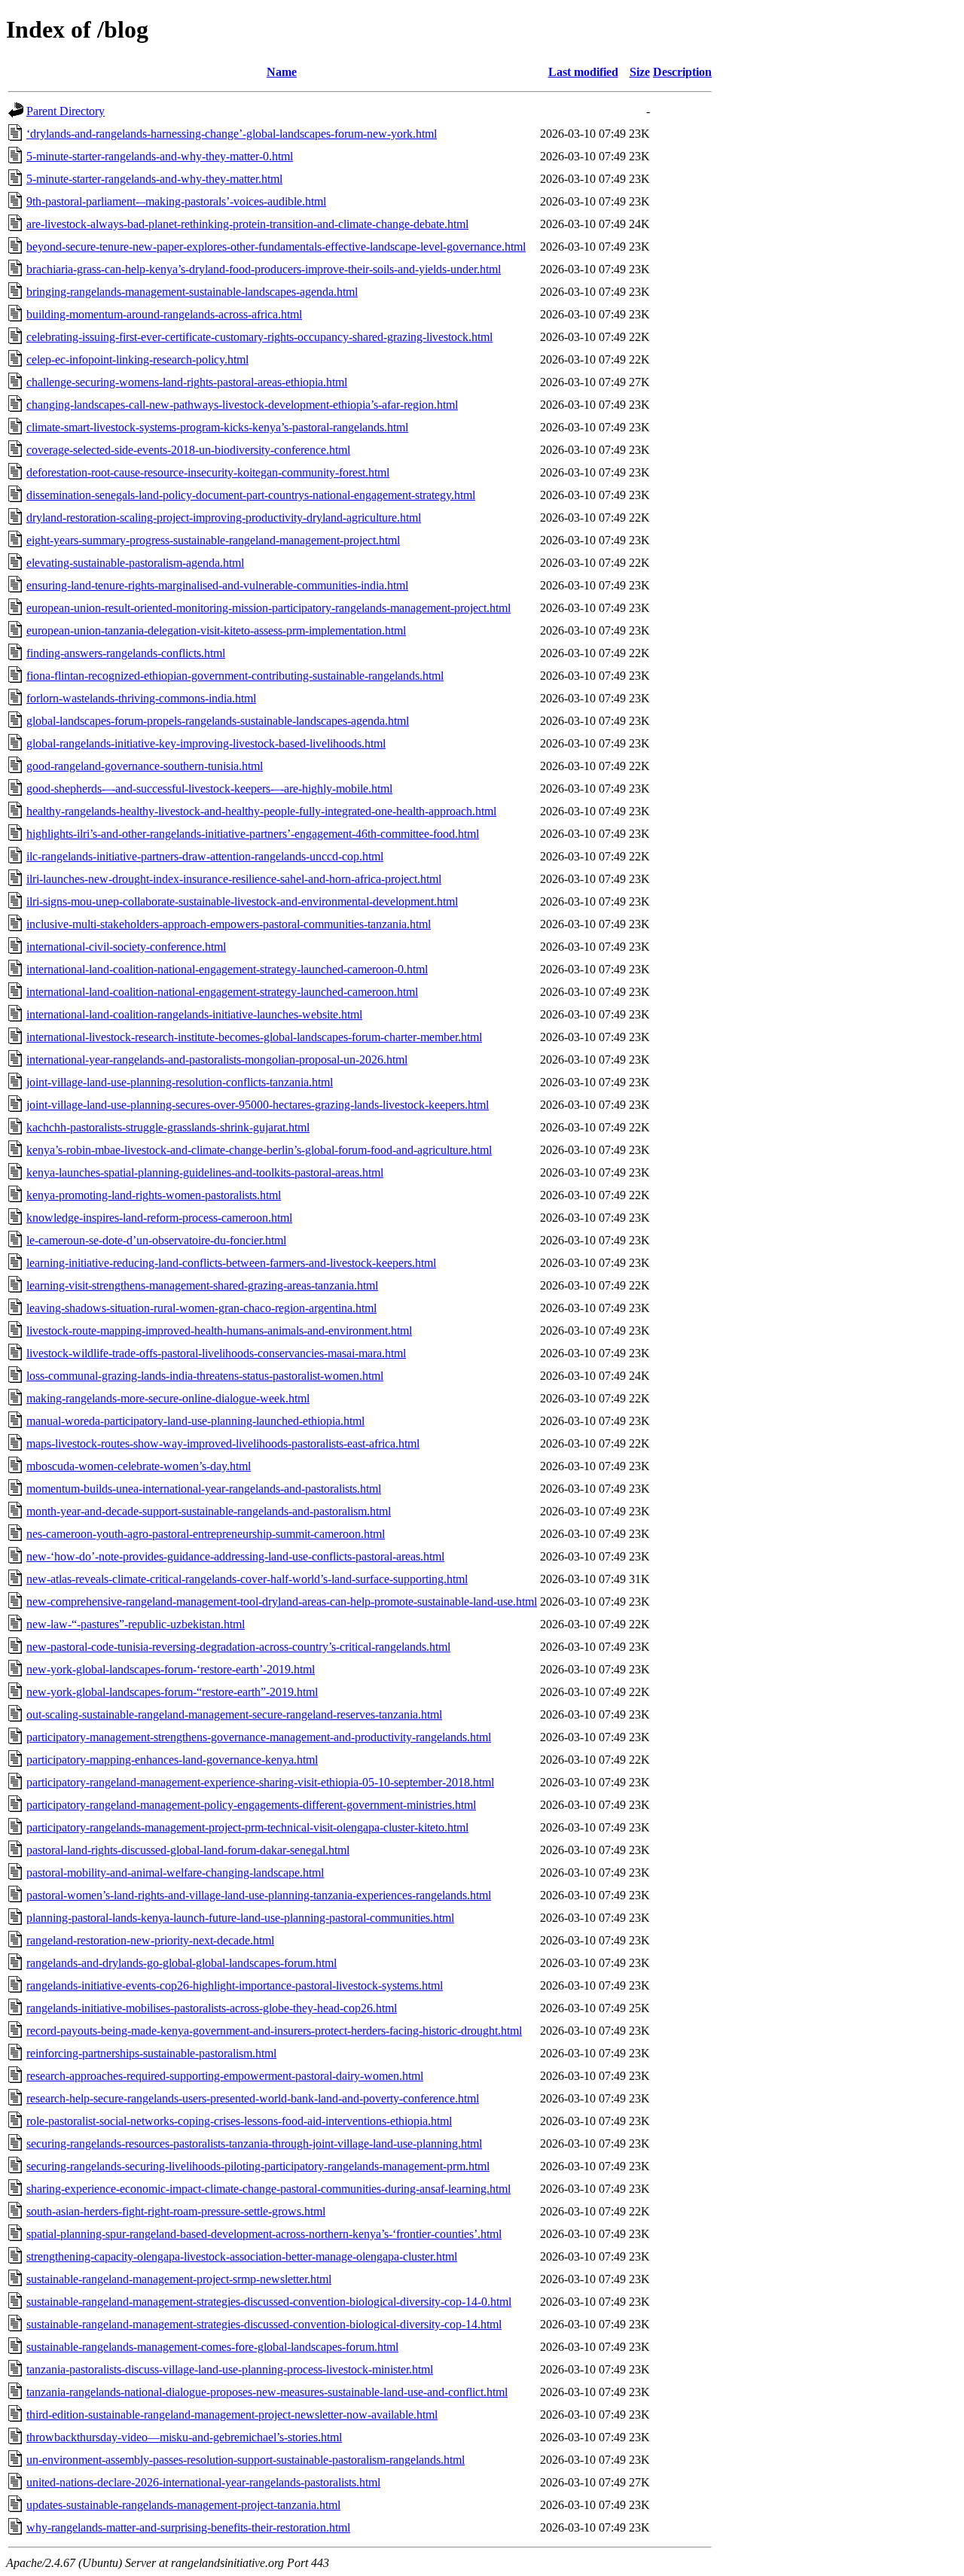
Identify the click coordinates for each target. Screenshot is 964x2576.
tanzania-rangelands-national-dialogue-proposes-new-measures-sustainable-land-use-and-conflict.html (267, 2392)
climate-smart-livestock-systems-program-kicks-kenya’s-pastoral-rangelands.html (217, 427)
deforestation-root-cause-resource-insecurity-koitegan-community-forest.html (208, 472)
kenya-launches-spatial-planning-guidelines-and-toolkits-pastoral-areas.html (205, 1172)
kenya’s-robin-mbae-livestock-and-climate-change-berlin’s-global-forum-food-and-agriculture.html (259, 1150)
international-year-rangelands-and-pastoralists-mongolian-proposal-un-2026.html (217, 1060)
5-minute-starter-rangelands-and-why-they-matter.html (154, 179)
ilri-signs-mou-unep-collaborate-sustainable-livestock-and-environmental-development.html (242, 901)
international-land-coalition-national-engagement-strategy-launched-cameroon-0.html (227, 969)
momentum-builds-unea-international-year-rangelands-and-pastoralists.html (204, 1489)
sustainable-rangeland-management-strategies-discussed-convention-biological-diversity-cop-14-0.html (269, 2302)
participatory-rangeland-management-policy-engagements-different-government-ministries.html (251, 1805)
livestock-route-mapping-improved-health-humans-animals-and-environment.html (219, 1331)
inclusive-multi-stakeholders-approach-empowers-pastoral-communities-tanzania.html (229, 924)
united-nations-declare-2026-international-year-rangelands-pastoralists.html (203, 2482)
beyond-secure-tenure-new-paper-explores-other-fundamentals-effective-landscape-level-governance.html (276, 247)
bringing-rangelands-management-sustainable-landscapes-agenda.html (192, 292)
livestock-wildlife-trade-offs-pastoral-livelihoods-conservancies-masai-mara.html (216, 1353)
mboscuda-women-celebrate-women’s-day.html (139, 1466)
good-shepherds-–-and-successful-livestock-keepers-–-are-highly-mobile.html (209, 789)
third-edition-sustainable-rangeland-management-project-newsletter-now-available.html (232, 2415)
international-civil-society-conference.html (126, 947)
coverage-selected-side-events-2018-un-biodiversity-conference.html (188, 450)
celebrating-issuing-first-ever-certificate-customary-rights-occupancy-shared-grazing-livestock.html (259, 337)
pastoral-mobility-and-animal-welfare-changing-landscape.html (175, 1873)
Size (640, 72)
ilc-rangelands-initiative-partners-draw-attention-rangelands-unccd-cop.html (205, 856)
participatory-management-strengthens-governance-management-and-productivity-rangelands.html (259, 1737)
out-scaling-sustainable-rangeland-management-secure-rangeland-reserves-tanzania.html (234, 1714)
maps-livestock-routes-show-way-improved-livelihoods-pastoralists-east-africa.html (223, 1443)
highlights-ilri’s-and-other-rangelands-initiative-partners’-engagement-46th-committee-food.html (253, 834)
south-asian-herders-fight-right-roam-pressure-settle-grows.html (176, 2211)
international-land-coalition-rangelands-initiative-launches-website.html (194, 1014)
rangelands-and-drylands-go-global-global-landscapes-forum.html (182, 1963)
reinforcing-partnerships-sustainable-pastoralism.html (151, 2053)
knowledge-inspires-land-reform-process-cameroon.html (159, 1218)
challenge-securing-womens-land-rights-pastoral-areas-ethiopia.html (187, 382)
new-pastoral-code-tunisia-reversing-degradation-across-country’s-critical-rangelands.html (238, 1647)
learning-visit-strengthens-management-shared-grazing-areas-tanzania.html (202, 1285)
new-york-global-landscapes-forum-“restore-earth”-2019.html (172, 1692)
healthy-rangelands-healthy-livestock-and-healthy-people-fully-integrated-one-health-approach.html (261, 811)
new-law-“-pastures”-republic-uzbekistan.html (136, 1624)
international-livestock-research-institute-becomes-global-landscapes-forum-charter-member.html (254, 1037)
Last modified (583, 72)
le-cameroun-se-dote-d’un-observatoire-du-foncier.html (156, 1240)
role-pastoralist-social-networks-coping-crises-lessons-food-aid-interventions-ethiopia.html (239, 2121)
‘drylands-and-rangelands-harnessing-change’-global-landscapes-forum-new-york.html (232, 134)
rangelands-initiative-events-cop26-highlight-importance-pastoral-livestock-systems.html (235, 1985)
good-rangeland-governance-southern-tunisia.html (145, 766)
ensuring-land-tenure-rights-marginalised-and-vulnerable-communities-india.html (217, 585)
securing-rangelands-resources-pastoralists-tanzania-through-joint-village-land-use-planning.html (254, 2144)
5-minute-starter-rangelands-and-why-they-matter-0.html (160, 156)
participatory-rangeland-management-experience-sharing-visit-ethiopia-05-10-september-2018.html (260, 1782)
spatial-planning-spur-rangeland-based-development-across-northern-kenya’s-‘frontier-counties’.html (264, 2234)
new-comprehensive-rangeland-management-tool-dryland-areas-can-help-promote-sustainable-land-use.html (282, 1602)
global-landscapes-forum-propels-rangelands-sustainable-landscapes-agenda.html (218, 721)
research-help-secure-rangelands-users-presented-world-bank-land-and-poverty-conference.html (253, 2098)
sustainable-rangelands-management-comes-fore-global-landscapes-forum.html (212, 2347)
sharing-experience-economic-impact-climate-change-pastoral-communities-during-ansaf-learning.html (268, 2189)
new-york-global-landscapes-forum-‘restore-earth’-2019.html (171, 1669)
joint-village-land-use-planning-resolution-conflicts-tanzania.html (180, 1082)
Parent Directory (66, 111)
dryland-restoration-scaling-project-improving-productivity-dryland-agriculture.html (224, 518)
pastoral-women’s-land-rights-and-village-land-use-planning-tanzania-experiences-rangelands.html (259, 1895)
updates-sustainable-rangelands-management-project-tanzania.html (183, 2505)
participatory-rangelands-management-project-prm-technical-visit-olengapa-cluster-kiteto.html (247, 1827)
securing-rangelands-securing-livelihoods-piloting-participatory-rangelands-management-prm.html (258, 2166)
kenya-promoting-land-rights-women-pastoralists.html (154, 1195)
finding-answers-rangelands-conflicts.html (126, 653)
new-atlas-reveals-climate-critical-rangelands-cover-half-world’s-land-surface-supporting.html (247, 1579)
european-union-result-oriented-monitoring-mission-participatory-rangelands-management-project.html (268, 608)
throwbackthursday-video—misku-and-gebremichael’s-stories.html (184, 2437)
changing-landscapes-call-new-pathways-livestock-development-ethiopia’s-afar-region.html (242, 405)
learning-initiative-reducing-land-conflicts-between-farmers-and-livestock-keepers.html (231, 1263)
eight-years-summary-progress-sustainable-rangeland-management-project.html (213, 540)
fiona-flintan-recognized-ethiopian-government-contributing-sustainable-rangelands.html (235, 676)
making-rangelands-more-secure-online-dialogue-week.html (168, 1398)
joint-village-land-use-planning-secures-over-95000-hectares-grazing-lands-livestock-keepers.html (258, 1105)
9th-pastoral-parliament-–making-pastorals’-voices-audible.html (176, 201)
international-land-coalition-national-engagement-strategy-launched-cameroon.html (222, 992)
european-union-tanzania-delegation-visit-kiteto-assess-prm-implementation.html (216, 630)
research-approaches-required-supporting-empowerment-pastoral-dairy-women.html (225, 2076)
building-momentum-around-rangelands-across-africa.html (164, 314)
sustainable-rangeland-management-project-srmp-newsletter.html (179, 2279)
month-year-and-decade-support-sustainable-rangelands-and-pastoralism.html (209, 1511)
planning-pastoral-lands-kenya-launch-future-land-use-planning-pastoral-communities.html (240, 1918)
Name (282, 72)
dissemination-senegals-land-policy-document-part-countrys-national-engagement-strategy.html (251, 495)
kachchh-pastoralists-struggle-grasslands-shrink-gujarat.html (168, 1127)
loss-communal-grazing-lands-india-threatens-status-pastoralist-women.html (205, 1376)
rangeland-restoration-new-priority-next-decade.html (150, 1940)
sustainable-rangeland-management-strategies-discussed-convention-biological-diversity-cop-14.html (264, 2324)
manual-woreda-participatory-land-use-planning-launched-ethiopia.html (195, 1421)
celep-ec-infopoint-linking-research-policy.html (137, 359)
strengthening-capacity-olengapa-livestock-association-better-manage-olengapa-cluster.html (242, 2256)
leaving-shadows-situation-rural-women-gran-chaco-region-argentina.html (201, 1308)
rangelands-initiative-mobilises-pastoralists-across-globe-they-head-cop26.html (212, 2008)
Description (682, 72)
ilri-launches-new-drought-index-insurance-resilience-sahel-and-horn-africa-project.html (234, 879)
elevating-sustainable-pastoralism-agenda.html (135, 563)
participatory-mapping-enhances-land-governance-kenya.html (172, 1760)
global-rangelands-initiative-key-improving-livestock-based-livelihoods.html (206, 743)
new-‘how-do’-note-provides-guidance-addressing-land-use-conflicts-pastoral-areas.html (235, 1556)
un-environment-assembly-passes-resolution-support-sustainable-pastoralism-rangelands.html (246, 2460)
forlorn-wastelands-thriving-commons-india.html (141, 698)
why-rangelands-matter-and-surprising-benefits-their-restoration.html (188, 2527)
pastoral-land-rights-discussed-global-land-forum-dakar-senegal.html (188, 1850)
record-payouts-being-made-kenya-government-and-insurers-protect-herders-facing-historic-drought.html (274, 2031)
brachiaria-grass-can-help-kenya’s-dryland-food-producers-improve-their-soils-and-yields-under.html (264, 269)
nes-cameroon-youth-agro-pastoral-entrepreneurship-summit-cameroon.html (206, 1534)
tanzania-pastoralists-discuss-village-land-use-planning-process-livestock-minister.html (230, 2369)
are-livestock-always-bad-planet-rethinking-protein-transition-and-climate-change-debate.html (247, 224)
